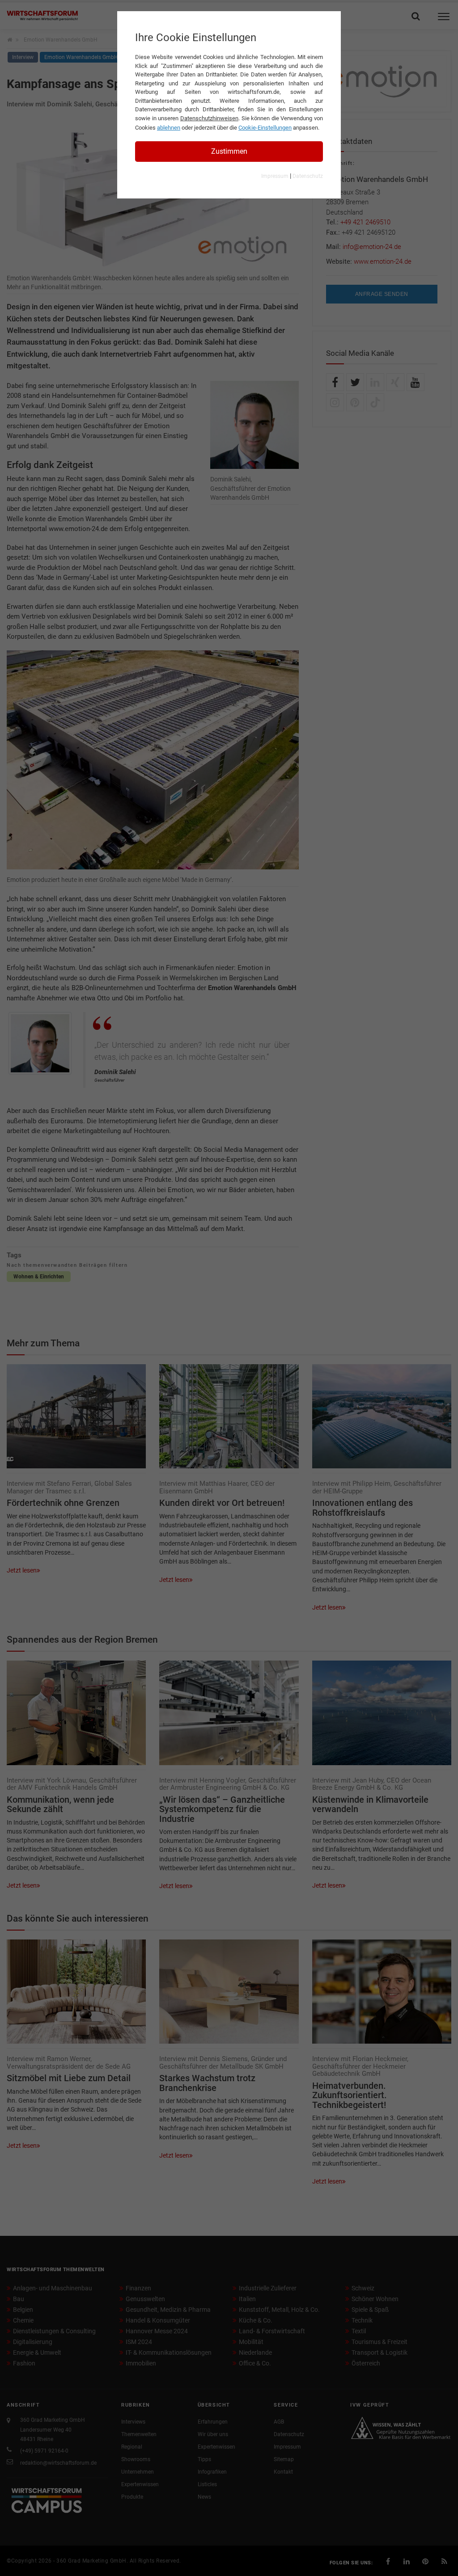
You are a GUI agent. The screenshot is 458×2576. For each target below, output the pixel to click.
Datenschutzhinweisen (209, 118)
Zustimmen (229, 151)
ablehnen (169, 128)
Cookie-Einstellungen (265, 128)
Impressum (275, 176)
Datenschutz (308, 176)
